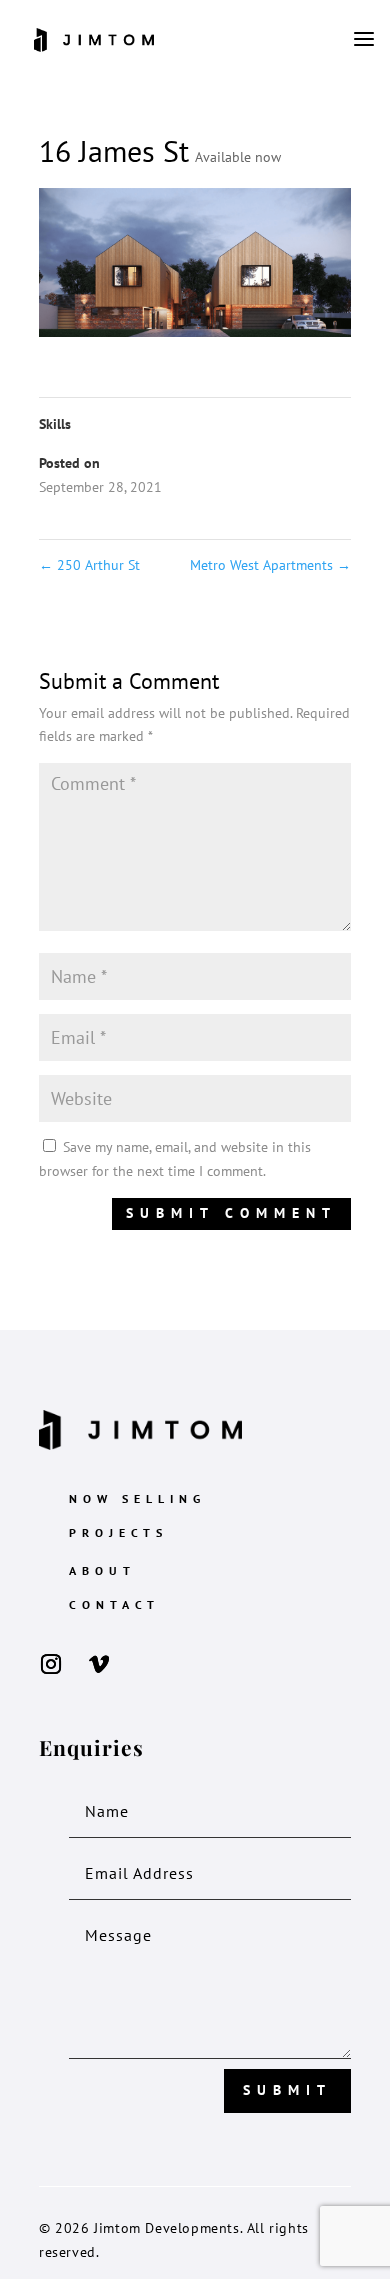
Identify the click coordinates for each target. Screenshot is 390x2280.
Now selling (137, 1498)
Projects (118, 1532)
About (102, 1570)
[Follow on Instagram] (51, 1664)
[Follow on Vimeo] (99, 1664)
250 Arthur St (89, 565)
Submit (287, 2090)
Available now (238, 157)
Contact (114, 1604)
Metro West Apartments (270, 565)
